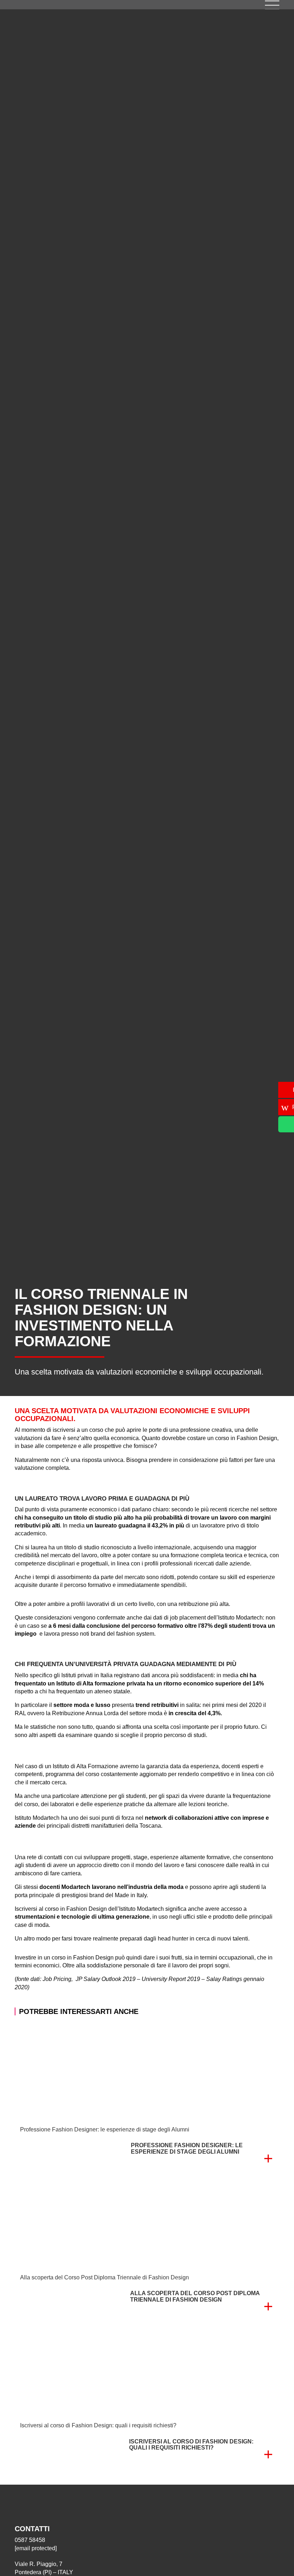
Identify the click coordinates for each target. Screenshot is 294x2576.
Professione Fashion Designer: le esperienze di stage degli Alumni (105, 2129)
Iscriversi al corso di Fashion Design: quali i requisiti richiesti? (98, 2425)
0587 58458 (30, 2540)
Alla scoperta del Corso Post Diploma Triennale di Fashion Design (105, 2277)
